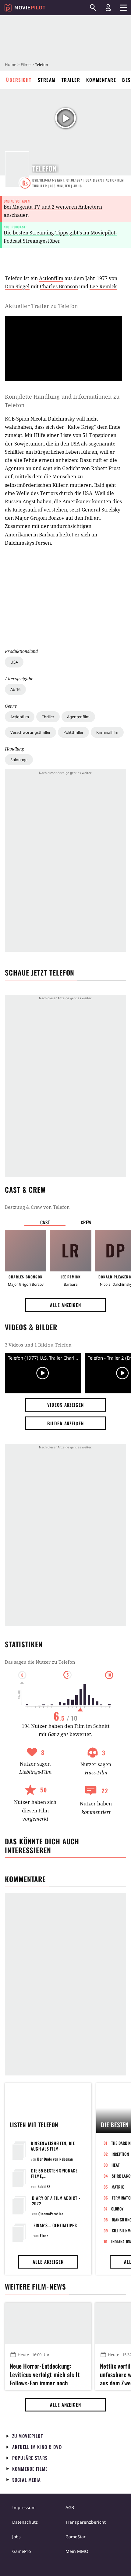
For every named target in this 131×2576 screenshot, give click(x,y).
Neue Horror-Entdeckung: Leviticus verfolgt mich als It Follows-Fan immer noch (45, 2373)
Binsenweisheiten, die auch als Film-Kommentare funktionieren (53, 2151)
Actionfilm (20, 717)
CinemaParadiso (51, 2214)
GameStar (76, 2537)
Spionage (19, 760)
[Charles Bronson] (26, 1251)
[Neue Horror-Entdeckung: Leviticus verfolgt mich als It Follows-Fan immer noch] (48, 2323)
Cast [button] (45, 1222)
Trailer (71, 80)
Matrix (118, 2187)
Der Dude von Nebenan (55, 2159)
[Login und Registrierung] (108, 8)
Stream (47, 80)
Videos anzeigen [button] (65, 1405)
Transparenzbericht (86, 2522)
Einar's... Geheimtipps (55, 2225)
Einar (44, 2236)
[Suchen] (93, 8)
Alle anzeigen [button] (65, 1305)
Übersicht (19, 80)
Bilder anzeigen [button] (65, 1423)
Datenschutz (25, 2522)
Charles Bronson (59, 286)
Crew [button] (86, 1222)
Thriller (48, 717)
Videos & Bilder (31, 1327)
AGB (70, 2507)
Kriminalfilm (107, 732)
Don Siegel (17, 286)
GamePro (21, 2551)
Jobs (16, 2537)
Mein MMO (77, 2551)
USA (14, 662)
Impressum (24, 2507)
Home (11, 64)
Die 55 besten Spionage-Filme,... (55, 2173)
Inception (120, 2154)
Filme (26, 64)
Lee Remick (103, 286)
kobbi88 (44, 2186)
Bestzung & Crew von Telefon (37, 1207)
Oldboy (117, 2209)
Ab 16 (15, 689)
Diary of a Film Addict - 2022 (56, 2201)
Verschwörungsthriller (30, 732)
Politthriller (73, 732)
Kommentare (101, 80)
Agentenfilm (78, 717)
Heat (116, 2165)
